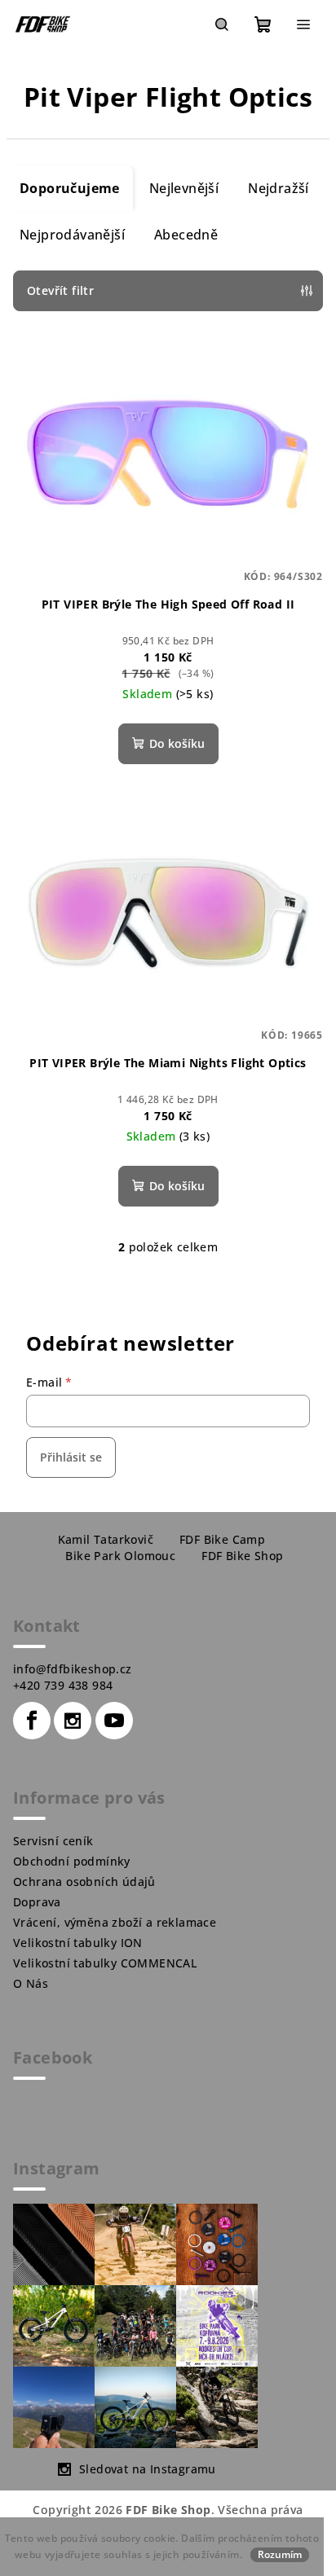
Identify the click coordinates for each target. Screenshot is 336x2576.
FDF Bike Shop (242, 1556)
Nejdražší (279, 188)
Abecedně (186, 235)
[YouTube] (114, 1721)
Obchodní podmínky (72, 1861)
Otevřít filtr (60, 290)
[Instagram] (73, 1721)
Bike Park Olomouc (120, 1556)
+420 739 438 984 (63, 1685)
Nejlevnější (184, 188)
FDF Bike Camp (222, 1539)
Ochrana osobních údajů (84, 1881)
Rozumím (280, 2554)
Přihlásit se (71, 1457)
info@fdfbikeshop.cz (73, 1669)
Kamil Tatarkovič (106, 1539)
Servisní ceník (53, 1841)
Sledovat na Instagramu (148, 2469)
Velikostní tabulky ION (78, 1943)
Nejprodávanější (72, 235)
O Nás (31, 1983)
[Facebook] (32, 1721)
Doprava (37, 1902)
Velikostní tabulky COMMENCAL (105, 1963)
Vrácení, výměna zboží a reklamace (115, 1922)
